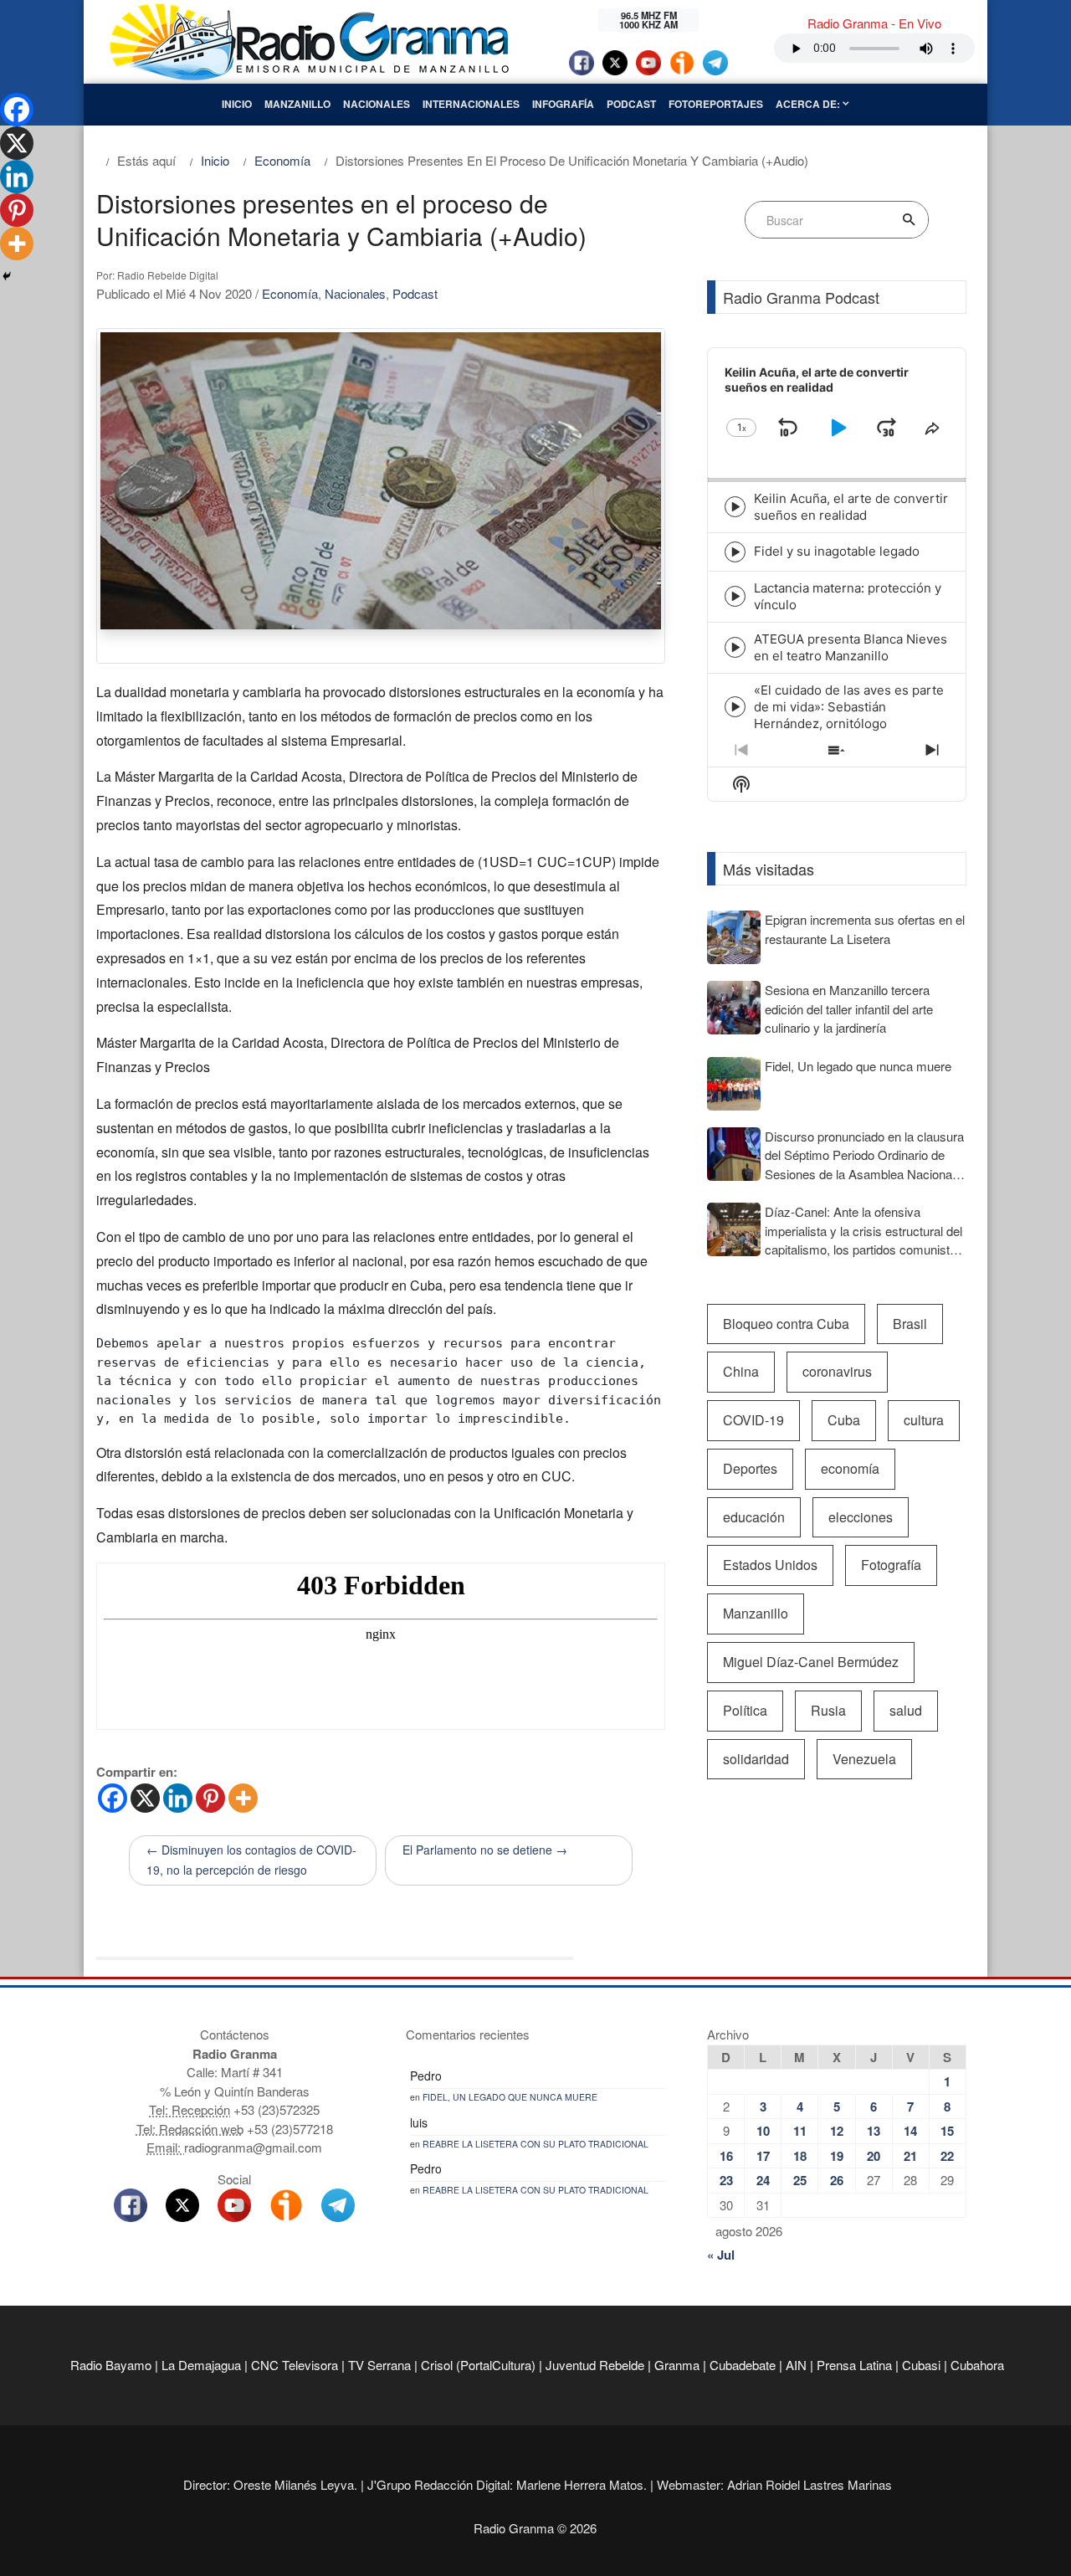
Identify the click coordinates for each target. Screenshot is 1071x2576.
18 (800, 2156)
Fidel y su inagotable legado (837, 551)
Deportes (750, 1468)
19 (837, 2156)
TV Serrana (379, 2365)
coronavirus (837, 1371)
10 (763, 2131)
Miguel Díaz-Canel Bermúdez (811, 1662)
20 (874, 2156)
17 (763, 2156)
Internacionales (471, 104)
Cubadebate (743, 2365)
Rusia (828, 1710)
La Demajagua (201, 2365)
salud (906, 1710)
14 (910, 2131)
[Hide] (7, 276)
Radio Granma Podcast (801, 297)
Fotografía (891, 1565)
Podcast (631, 104)
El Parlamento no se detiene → (485, 1850)
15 (947, 2131)
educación (754, 1517)
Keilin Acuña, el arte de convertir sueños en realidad (851, 507)
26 (837, 2180)
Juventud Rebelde (595, 2365)
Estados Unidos (770, 1565)
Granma (677, 2365)
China (741, 1371)
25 (800, 2180)
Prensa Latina (854, 2365)
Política (745, 1710)
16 (726, 2156)
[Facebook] (113, 1798)
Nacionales (377, 104)
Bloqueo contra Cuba (786, 1324)
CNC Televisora (295, 2365)
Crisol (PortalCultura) (478, 2365)
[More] (243, 1798)
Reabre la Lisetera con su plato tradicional (535, 2144)
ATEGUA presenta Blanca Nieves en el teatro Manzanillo (851, 647)
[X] (145, 1798)
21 (910, 2156)
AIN (796, 2365)
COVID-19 (753, 1420)
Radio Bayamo (111, 2365)
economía (850, 1468)
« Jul (721, 2255)
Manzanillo (297, 104)
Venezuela (864, 1759)
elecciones (861, 1517)
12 (837, 2131)
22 (947, 2156)
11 (800, 2131)
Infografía (563, 104)
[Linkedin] (178, 1798)
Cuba (844, 1420)
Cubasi (921, 2365)
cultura (924, 1420)
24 (763, 2180)
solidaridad (756, 1759)
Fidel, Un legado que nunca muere (510, 2097)
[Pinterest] (210, 1798)
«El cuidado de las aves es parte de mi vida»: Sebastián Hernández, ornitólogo (849, 707)
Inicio (237, 104)
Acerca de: (809, 104)
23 (726, 2180)
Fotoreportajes (716, 104)
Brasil (910, 1324)
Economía (290, 293)
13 (874, 2131)
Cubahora (977, 2365)
